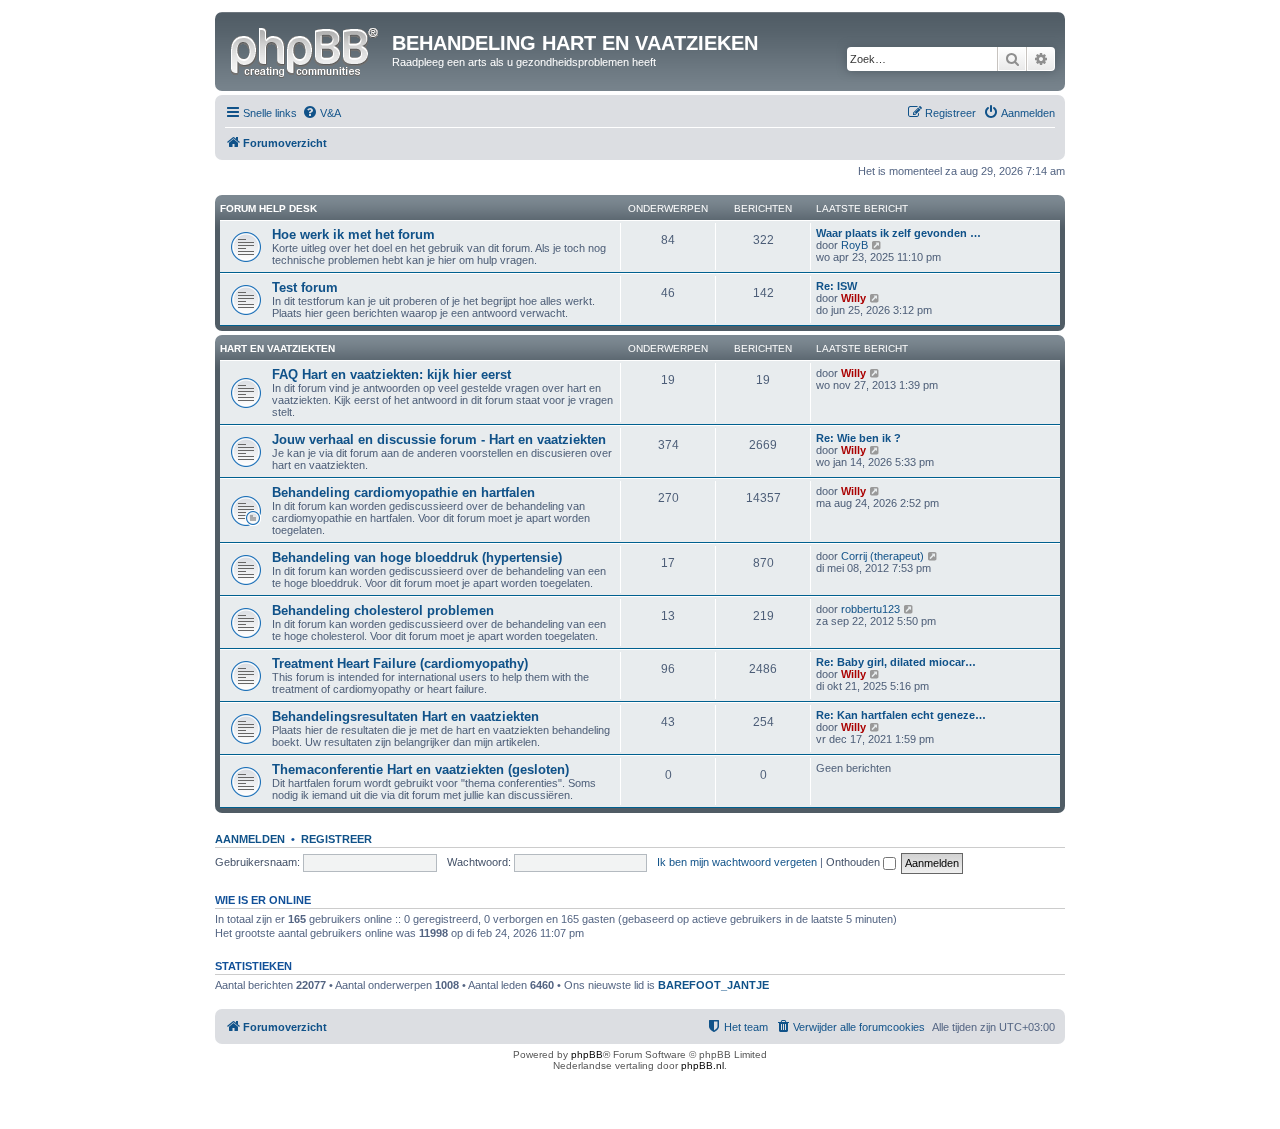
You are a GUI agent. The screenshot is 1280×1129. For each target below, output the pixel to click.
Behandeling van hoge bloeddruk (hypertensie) (417, 557)
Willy (853, 298)
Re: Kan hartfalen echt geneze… (901, 715)
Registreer (336, 839)
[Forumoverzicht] (306, 49)
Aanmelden (250, 839)
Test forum (305, 287)
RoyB (854, 245)
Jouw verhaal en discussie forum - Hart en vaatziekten (439, 439)
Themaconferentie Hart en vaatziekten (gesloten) (420, 769)
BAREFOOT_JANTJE (713, 985)
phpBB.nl (702, 1065)
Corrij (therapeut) (882, 556)
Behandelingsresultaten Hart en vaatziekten (405, 716)
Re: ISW (836, 286)
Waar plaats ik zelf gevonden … (898, 233)
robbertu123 (870, 609)
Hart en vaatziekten (277, 348)
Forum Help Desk (268, 208)
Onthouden (854, 862)
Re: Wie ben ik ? (858, 438)
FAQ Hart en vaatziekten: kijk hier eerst (391, 374)
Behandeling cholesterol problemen (383, 610)
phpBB (587, 1054)
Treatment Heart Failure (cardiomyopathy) (400, 663)
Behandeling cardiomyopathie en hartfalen (403, 492)
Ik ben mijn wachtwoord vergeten (737, 862)
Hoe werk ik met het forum (353, 234)
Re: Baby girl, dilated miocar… (896, 662)
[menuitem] (321, 113)
